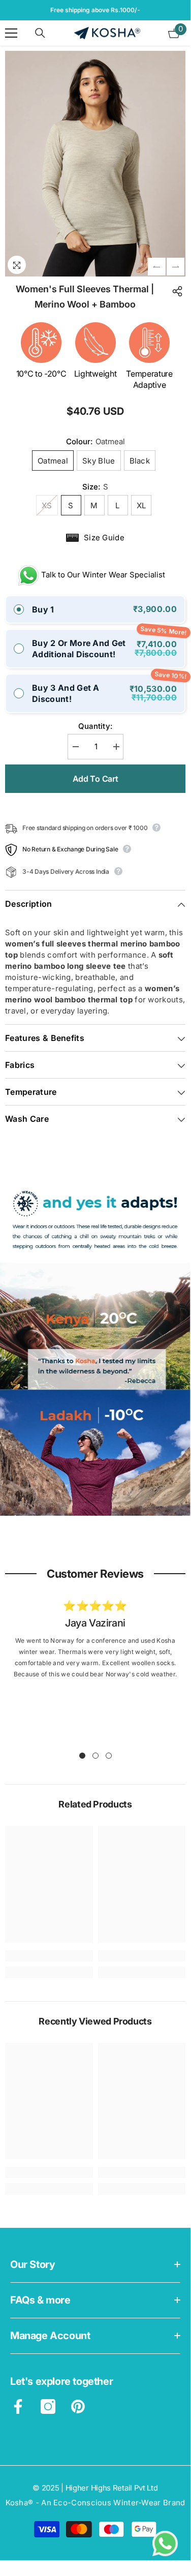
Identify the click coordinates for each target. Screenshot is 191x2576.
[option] (95, 10)
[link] (95, 1348)
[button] (157, 267)
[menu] (11, 33)
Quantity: (95, 726)
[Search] (40, 33)
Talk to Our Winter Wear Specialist (99, 575)
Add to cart (95, 779)
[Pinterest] (78, 2406)
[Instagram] (48, 2406)
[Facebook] (18, 2406)
